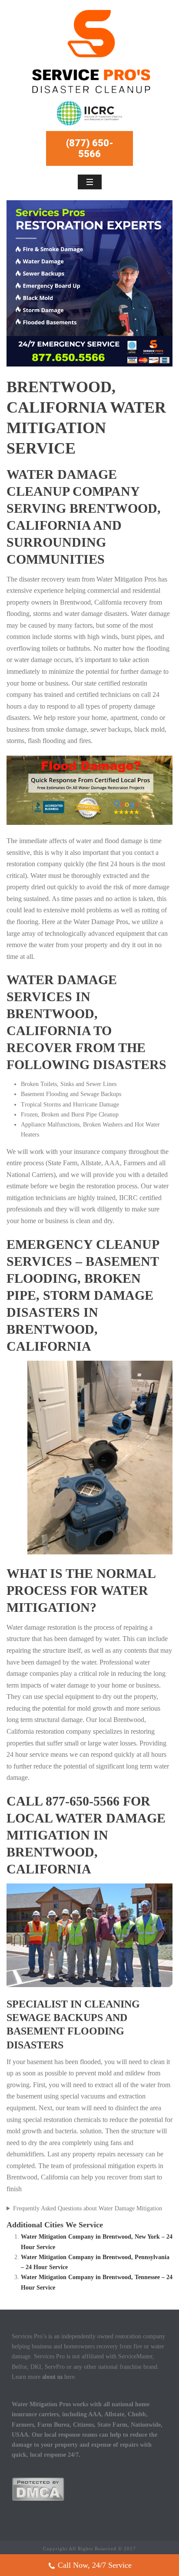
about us (52, 2377)
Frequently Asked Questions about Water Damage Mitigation (88, 2208)
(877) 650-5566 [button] (90, 148)
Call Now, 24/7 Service (95, 2565)
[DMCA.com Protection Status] (38, 2489)
